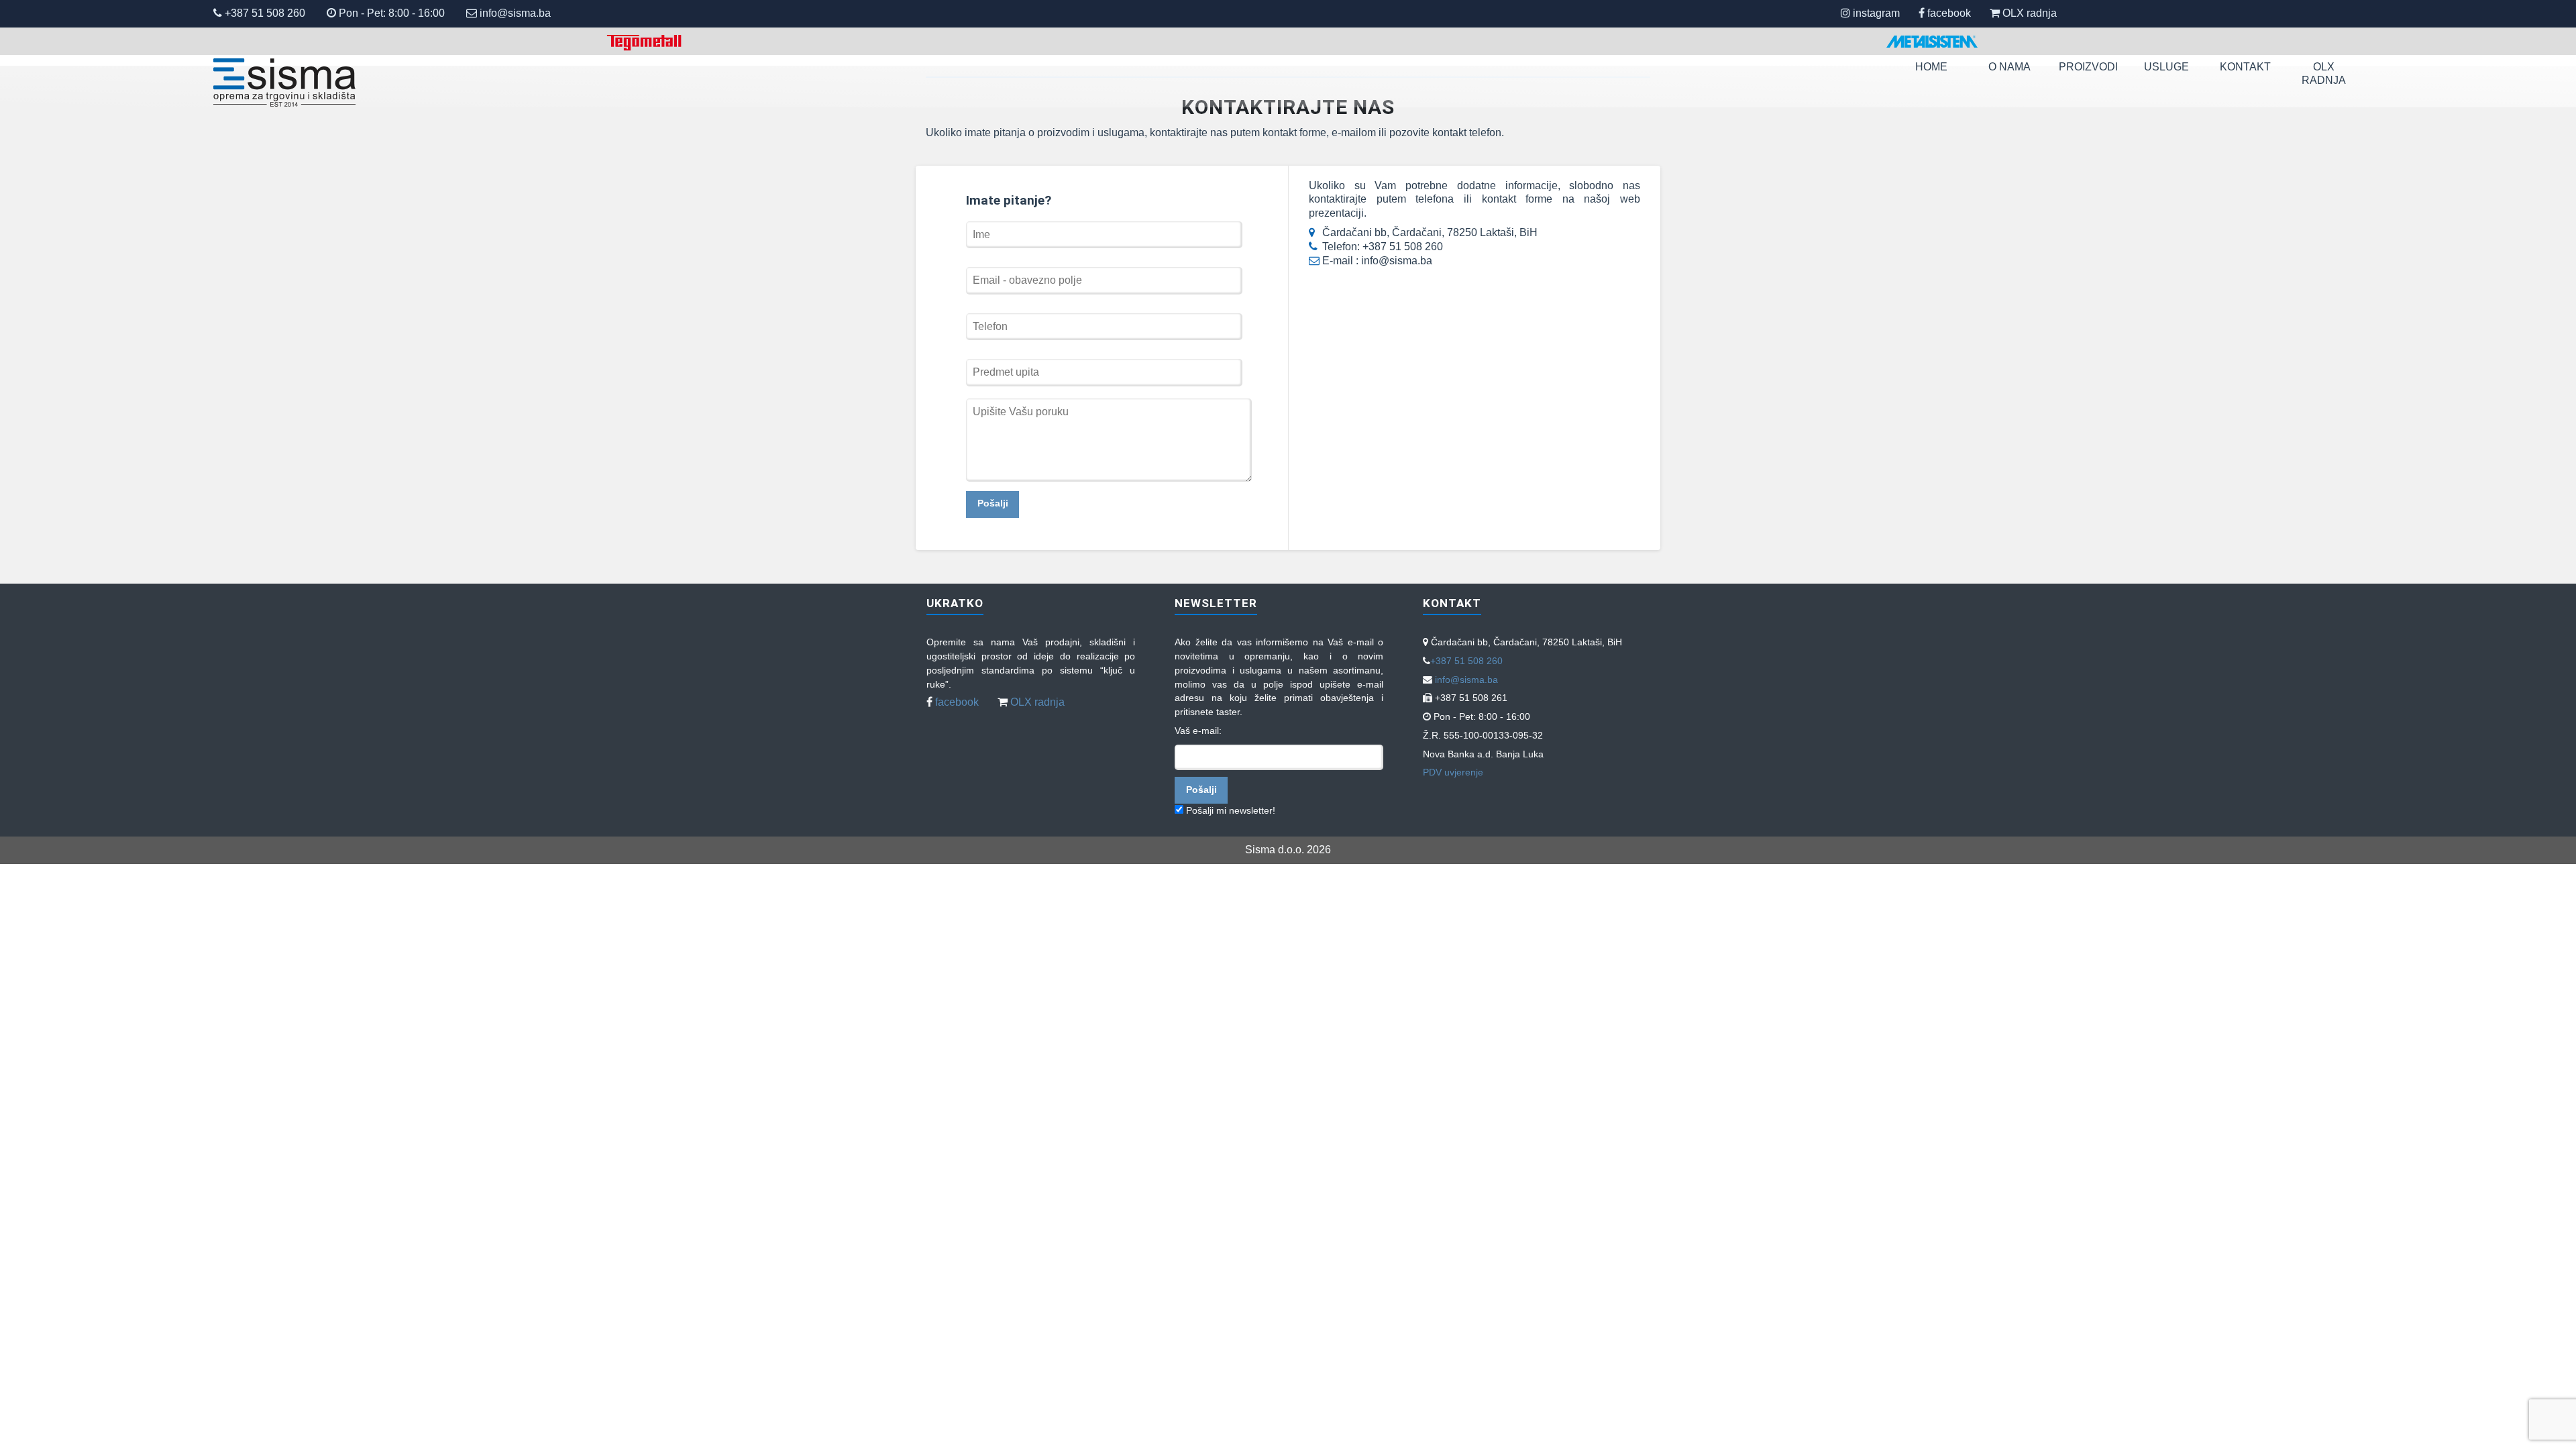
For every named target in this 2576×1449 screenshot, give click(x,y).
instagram (1876, 13)
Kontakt (2245, 67)
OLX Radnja (2324, 74)
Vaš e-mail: (1198, 731)
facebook (1949, 13)
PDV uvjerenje (1453, 772)
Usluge (2166, 67)
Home (1931, 67)
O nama (2009, 67)
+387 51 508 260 (264, 13)
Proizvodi (2088, 67)
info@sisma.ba (515, 13)
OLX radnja (2030, 13)
